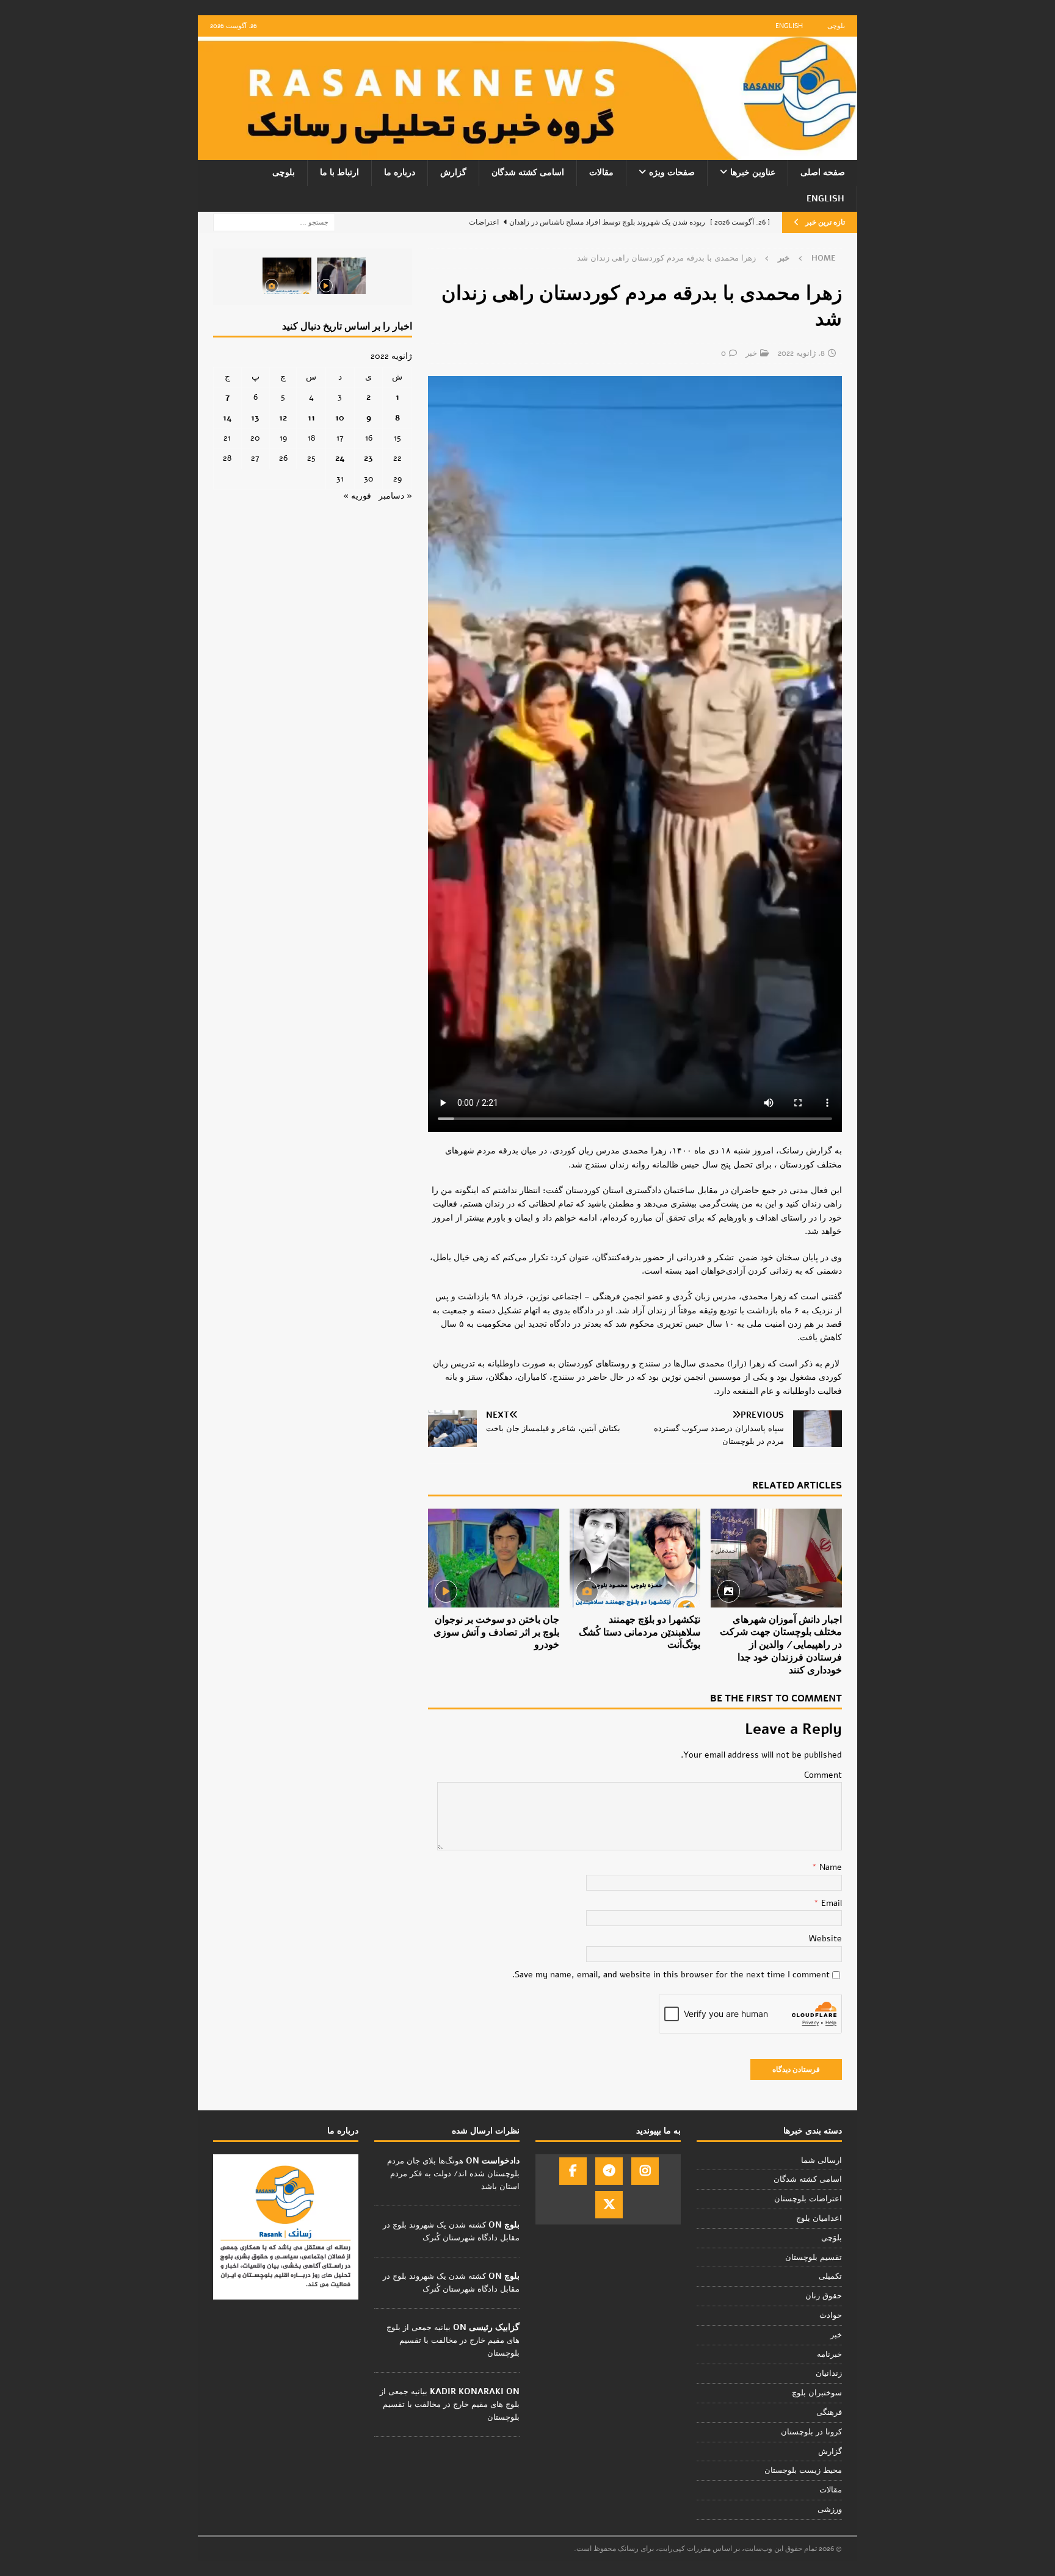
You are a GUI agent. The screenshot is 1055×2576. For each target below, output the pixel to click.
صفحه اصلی (823, 172)
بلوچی (836, 26)
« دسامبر (395, 496)
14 (227, 418)
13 (255, 418)
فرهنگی (829, 2412)
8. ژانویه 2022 (801, 353)
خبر (751, 353)
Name (829, 1867)
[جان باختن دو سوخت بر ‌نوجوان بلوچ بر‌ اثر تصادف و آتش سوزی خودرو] (494, 1558)
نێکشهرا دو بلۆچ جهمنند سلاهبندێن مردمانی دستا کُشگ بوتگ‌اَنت (640, 1633)
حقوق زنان (824, 2296)
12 (283, 418)
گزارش (453, 172)
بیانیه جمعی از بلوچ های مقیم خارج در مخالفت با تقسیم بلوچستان (453, 2340)
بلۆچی (832, 2238)
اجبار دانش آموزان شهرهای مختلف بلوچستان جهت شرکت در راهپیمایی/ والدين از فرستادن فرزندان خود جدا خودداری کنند (781, 1645)
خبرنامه (829, 2354)
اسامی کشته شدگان (528, 172)
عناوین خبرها (753, 172)
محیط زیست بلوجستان (803, 2470)
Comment (823, 1775)
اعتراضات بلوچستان (808, 2199)
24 (340, 458)
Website (825, 1939)
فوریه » (357, 496)
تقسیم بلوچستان (814, 2257)
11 (311, 418)
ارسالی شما (821, 2160)
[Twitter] (609, 2205)
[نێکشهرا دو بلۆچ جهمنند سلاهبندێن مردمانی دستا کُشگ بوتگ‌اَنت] (635, 1558)
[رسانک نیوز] (527, 153)
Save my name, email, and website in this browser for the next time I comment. (671, 1975)
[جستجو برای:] (274, 222)
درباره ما (400, 172)
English (789, 26)
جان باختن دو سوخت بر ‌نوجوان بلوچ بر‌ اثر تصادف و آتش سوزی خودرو (496, 1633)
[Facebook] (573, 2171)
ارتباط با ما (339, 172)
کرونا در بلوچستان (811, 2432)
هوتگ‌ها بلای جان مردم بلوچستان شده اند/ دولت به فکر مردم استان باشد (453, 2174)
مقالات (601, 172)
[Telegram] (609, 2171)
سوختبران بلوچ (817, 2393)
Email (830, 1903)
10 (340, 418)
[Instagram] (645, 2171)
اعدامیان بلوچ (819, 2218)
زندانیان (829, 2373)
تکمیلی (830, 2276)
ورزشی (830, 2509)
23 (368, 458)
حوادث (831, 2315)
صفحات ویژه (672, 172)
